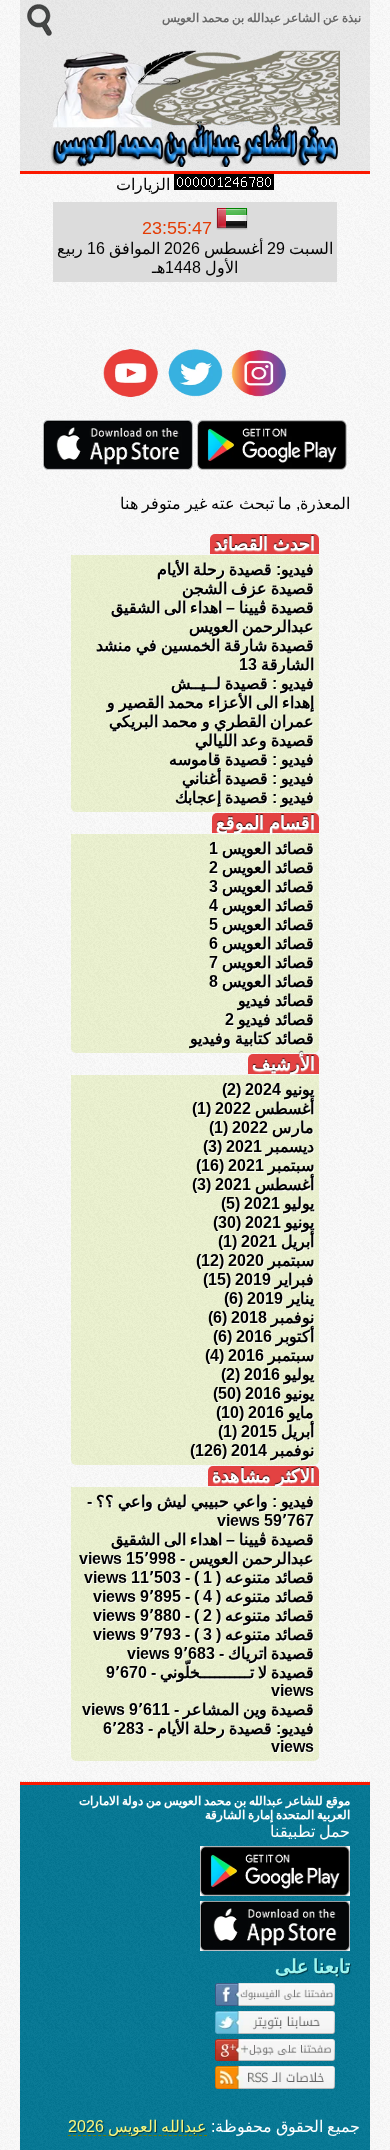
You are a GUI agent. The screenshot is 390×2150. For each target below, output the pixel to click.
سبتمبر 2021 (271, 1165)
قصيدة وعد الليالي (254, 740)
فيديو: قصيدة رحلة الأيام (235, 569)
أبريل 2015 (277, 1431)
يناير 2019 (280, 1298)
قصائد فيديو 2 (269, 1019)
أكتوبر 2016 (275, 1336)
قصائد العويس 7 (261, 962)
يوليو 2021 (279, 1203)
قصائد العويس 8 (261, 981)
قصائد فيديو (276, 1000)
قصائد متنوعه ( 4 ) (254, 1596)
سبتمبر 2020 (271, 1260)
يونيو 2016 (279, 1393)
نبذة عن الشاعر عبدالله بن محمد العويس (260, 18)
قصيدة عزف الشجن (248, 588)
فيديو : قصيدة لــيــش (242, 683)
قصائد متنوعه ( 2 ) (254, 1615)
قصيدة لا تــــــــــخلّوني (237, 1672)
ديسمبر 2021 (270, 1146)
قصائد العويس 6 (261, 943)
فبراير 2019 (274, 1279)
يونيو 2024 (279, 1089)
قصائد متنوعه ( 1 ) (254, 1577)
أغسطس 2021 (264, 1184)
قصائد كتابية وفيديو (252, 1038)
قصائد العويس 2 (261, 867)
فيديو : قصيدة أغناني (248, 778)
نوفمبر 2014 (272, 1450)
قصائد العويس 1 (261, 848)
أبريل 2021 (277, 1241)
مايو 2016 (281, 1412)
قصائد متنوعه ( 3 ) (254, 1634)
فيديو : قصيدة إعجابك (244, 797)
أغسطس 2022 (264, 1108)
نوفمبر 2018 (272, 1317)
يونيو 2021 (279, 1222)
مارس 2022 (273, 1127)
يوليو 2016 (279, 1374)
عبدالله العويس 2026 (137, 2126)
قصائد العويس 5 (261, 924)
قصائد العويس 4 (261, 905)
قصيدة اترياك (271, 1653)
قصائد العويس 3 (261, 886)
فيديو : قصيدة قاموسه (241, 759)
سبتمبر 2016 (271, 1355)
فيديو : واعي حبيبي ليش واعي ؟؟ (205, 1501)
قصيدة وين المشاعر (248, 1709)
